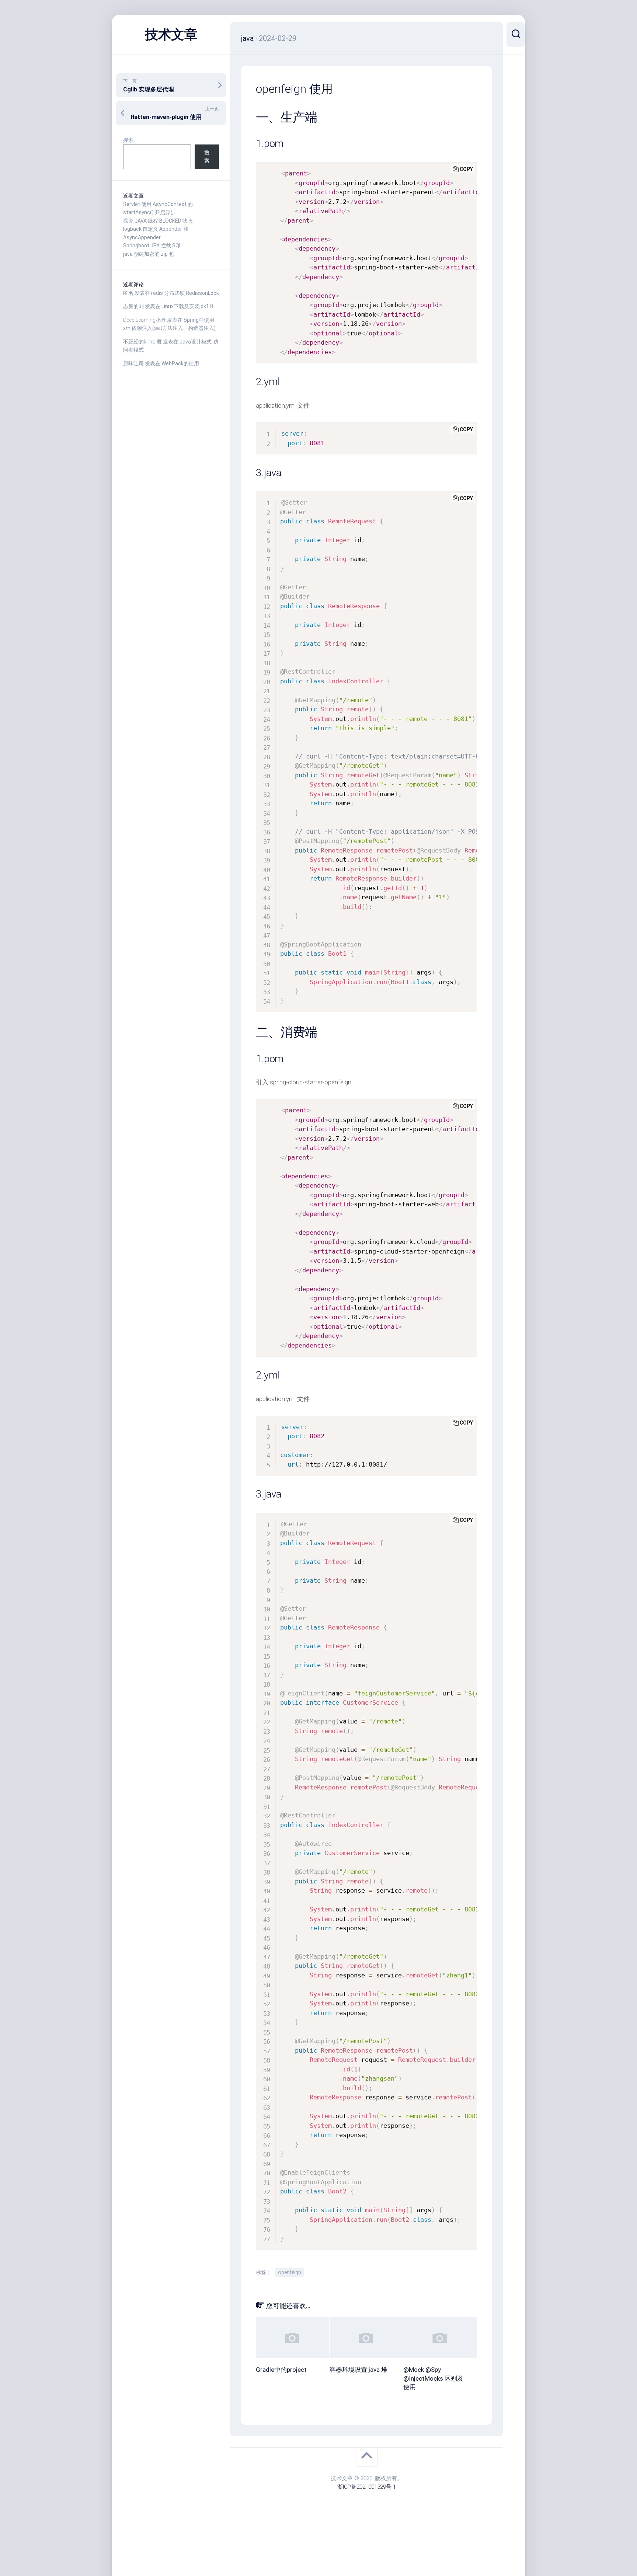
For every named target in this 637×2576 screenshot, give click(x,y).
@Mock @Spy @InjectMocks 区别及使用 (433, 2378)
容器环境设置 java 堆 (358, 2370)
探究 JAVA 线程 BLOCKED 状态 (158, 221)
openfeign (290, 2272)
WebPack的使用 (180, 363)
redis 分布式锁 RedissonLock (185, 293)
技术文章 (171, 35)
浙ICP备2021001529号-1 (367, 2487)
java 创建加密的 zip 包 (149, 254)
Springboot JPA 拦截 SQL (152, 245)
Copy (466, 169)
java (247, 38)
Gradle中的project (281, 2370)
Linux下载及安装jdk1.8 (187, 306)
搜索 (128, 140)
